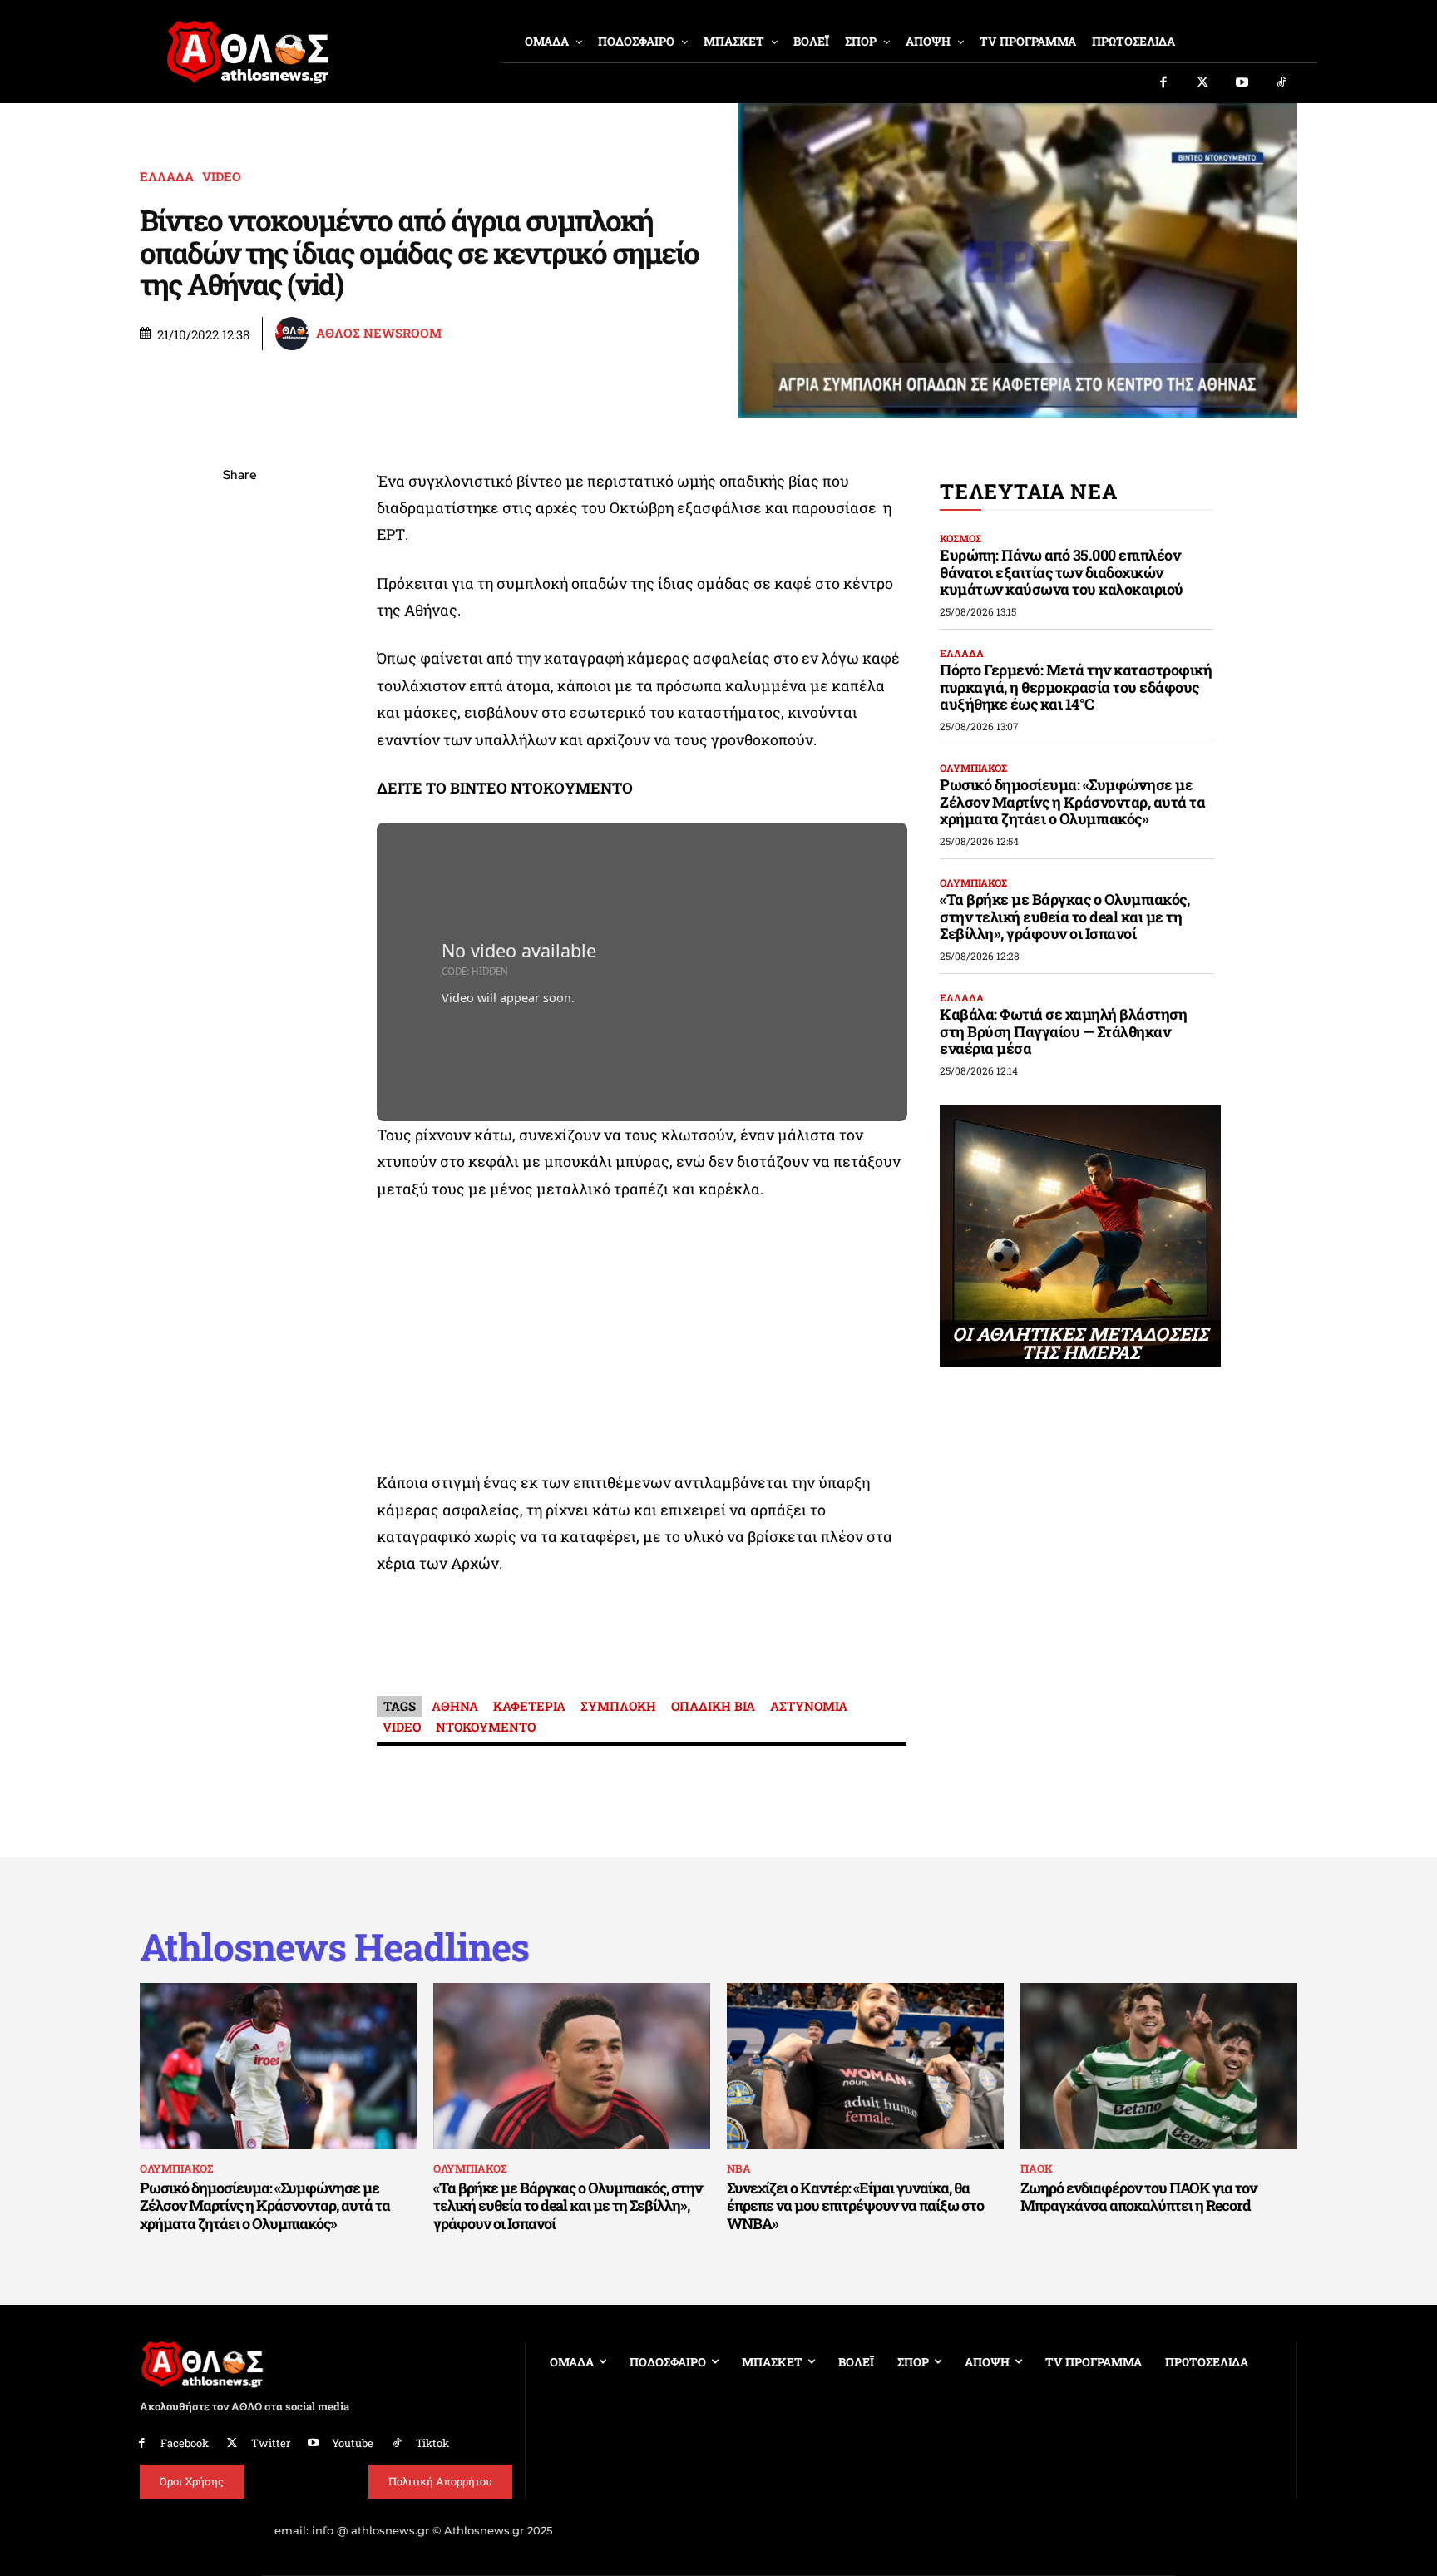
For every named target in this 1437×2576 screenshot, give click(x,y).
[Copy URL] (239, 711)
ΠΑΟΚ (1037, 2168)
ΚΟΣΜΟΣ (960, 538)
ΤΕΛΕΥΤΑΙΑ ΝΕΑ (1028, 491)
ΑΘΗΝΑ (455, 1706)
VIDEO (222, 177)
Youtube (353, 2443)
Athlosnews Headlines (334, 1947)
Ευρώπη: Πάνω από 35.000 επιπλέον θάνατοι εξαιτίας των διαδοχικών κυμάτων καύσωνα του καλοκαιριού (1062, 572)
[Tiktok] (1282, 83)
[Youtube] (1242, 83)
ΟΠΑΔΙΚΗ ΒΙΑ (713, 1706)
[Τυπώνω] (239, 750)
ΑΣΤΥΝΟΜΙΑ (809, 1706)
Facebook (185, 2443)
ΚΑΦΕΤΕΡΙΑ (529, 1706)
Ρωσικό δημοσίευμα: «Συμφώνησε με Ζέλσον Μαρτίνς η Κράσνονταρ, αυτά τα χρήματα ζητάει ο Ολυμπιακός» (1072, 801)
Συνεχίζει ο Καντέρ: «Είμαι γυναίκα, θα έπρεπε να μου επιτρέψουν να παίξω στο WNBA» (855, 2205)
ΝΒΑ (739, 2168)
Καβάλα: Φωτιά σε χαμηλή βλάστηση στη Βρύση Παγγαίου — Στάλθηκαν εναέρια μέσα (1063, 1031)
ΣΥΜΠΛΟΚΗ (618, 1706)
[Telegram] (239, 672)
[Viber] (239, 633)
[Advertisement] (642, 1340)
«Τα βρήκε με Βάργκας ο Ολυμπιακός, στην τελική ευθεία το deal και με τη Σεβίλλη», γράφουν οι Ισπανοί (1064, 916)
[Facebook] (1163, 83)
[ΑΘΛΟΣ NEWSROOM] (294, 334)
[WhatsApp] (239, 594)
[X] (239, 555)
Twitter (271, 2443)
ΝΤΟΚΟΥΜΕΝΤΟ (486, 1727)
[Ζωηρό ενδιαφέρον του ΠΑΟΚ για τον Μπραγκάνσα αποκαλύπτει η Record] (1159, 2066)
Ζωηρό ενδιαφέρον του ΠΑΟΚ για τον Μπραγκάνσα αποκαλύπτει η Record (1138, 2197)
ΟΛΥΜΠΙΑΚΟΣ (973, 768)
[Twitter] (1203, 83)
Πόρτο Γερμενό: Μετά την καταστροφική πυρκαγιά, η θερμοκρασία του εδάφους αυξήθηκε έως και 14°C (1076, 687)
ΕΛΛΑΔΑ (167, 177)
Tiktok (432, 2443)
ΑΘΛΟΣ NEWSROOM (379, 333)
